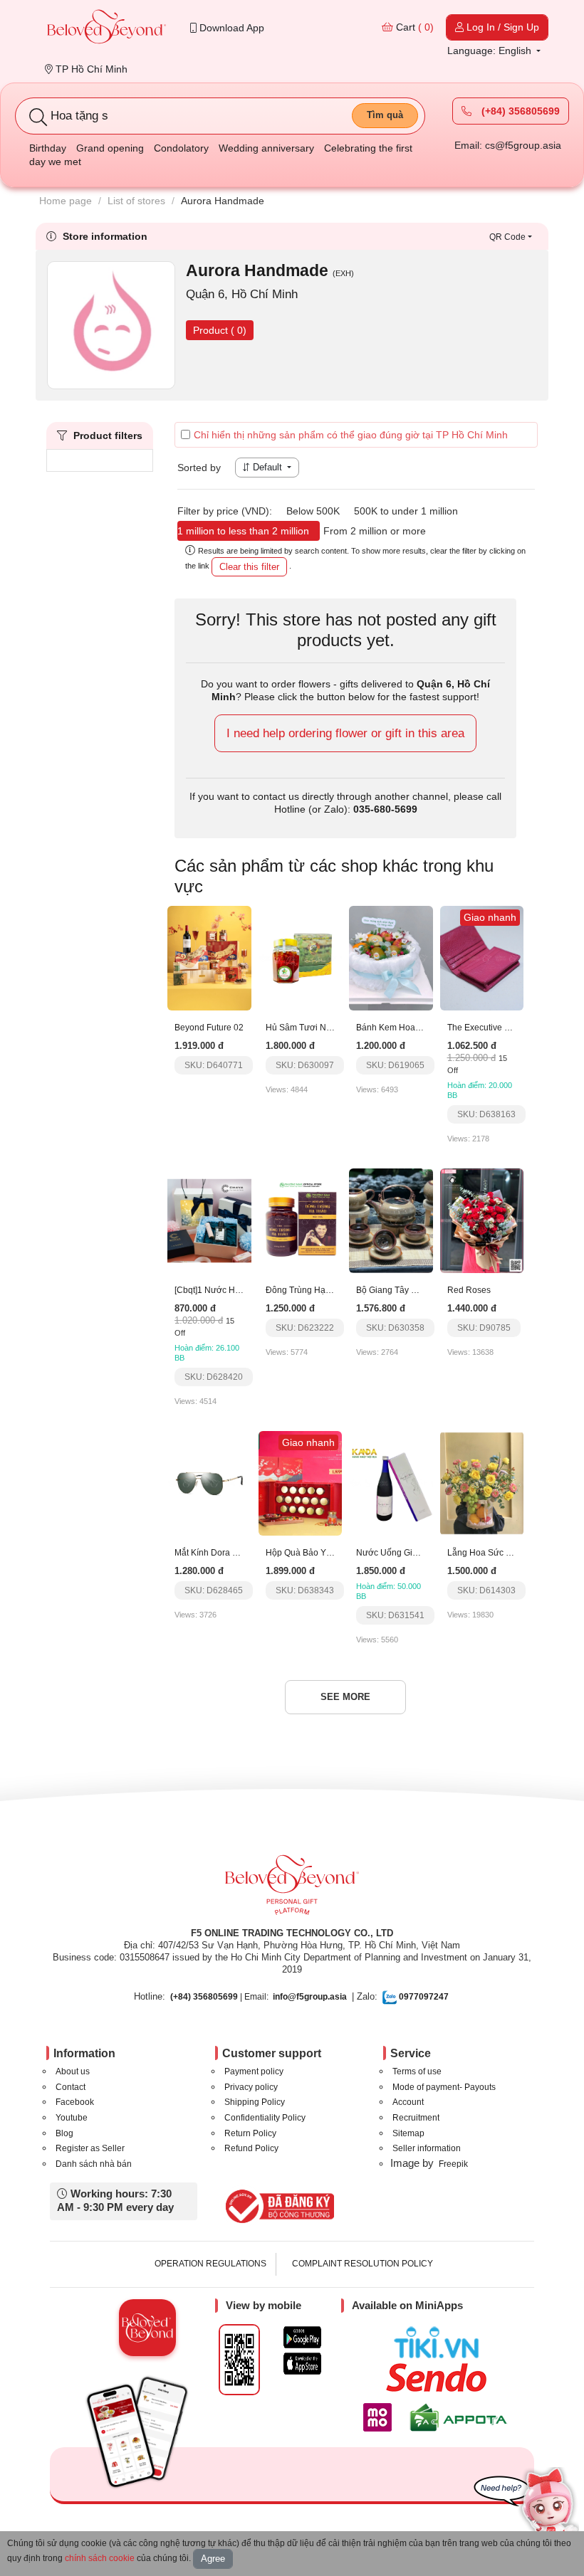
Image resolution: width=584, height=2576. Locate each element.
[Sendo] (440, 2377)
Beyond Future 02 (209, 1028)
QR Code (507, 237)
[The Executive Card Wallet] (482, 958)
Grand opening (110, 148)
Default (267, 467)
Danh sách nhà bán (94, 2164)
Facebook (75, 2102)
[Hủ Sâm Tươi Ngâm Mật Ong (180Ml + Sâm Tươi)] (301, 958)
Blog (64, 2133)
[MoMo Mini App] (381, 2417)
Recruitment (416, 2118)
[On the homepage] (107, 28)
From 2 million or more (375, 531)
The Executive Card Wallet (499, 1028)
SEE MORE (345, 1697)
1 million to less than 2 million (243, 531)
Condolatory (181, 148)
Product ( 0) (220, 330)
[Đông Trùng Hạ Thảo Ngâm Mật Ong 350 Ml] (301, 1220)
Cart (413, 27)
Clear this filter (249, 567)
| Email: (219, 1997)
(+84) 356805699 (519, 111)
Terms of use (417, 2071)
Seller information (427, 2148)
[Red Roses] (482, 1220)
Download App (230, 28)
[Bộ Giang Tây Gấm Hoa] (391, 1220)
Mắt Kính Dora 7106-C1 (220, 1553)
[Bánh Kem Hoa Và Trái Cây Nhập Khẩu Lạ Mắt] (391, 958)
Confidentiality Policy (265, 2118)
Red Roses (469, 1290)
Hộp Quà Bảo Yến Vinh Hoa (320, 1553)
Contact (71, 2087)
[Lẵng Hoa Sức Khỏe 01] (482, 1482)
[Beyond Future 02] (209, 958)
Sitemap (408, 2133)
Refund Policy (251, 2148)
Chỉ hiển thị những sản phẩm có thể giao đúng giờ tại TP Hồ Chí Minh (351, 435)
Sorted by (199, 468)
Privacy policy (251, 2087)
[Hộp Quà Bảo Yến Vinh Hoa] (301, 1482)
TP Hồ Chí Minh (90, 69)
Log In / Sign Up (501, 27)
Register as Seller (90, 2148)
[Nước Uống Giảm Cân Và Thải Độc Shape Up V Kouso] (391, 1482)
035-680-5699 (385, 809)
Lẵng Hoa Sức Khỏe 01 (493, 1553)
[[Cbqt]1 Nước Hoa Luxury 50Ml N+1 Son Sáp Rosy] (209, 1220)
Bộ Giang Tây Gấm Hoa (402, 1290)
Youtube (72, 2118)
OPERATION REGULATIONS (210, 2264)
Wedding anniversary (266, 148)
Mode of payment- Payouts (444, 2087)
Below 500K (313, 511)
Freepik (453, 2164)
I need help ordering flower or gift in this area (345, 733)
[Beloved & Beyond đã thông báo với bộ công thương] (277, 2206)
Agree (213, 2559)
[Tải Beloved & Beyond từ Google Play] (302, 2337)
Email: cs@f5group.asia (508, 145)
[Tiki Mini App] (440, 2343)
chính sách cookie (100, 2558)
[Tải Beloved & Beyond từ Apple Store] (302, 2364)
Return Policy (250, 2133)
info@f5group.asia (310, 1997)
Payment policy (254, 2071)
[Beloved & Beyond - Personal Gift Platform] (292, 1889)
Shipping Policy (255, 2102)
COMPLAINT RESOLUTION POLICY (363, 2264)
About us (73, 2071)
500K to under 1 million (406, 511)
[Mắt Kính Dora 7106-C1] (209, 1482)
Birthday (48, 148)
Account (408, 2102)
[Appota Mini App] (461, 2417)
